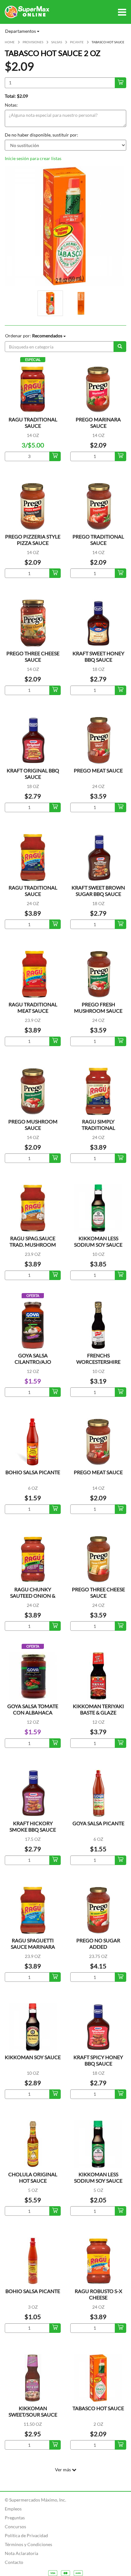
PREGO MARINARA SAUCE (98, 422)
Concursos (15, 2527)
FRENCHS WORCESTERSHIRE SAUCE (98, 1362)
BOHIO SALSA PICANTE (33, 1472)
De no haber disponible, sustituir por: (41, 135)
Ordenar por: (34, 336)
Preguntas (15, 2518)
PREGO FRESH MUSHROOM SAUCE (98, 1007)
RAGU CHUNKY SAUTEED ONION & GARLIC (33, 1596)
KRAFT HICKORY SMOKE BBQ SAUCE (33, 1826)
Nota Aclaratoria (21, 2553)
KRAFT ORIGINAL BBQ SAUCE (33, 774)
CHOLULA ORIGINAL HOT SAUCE (33, 2177)
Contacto (14, 2562)
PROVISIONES (33, 42)
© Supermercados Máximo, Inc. (35, 2500)
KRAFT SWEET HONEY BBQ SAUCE (98, 656)
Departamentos (21, 31)
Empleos (13, 2509)
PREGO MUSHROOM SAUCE (33, 1125)
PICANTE (77, 42)
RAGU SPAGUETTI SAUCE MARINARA (33, 1943)
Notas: (11, 105)
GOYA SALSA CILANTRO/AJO (33, 1358)
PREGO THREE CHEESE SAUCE (33, 656)
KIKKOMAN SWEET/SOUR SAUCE (33, 2411)
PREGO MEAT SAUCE (98, 770)
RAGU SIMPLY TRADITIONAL (98, 1125)
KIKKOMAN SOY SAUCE (33, 2057)
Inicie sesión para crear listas (33, 158)
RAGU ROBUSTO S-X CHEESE (98, 2294)
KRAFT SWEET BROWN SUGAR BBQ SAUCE (98, 891)
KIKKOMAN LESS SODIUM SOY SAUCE (98, 1241)
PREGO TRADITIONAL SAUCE (98, 540)
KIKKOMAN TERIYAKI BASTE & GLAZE (98, 1709)
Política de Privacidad (26, 2535)
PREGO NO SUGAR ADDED (98, 1943)
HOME (10, 42)
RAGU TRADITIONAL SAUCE (33, 422)
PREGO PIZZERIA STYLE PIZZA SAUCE (33, 540)
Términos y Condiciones (28, 2544)
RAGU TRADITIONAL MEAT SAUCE (33, 1007)
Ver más (63, 2470)
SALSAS (57, 42)
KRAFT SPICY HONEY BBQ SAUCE (98, 2060)
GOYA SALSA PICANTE (98, 1823)
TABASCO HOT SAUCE (98, 2408)
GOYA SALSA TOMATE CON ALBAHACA (33, 1709)
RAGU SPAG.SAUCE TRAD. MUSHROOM (33, 1241)
